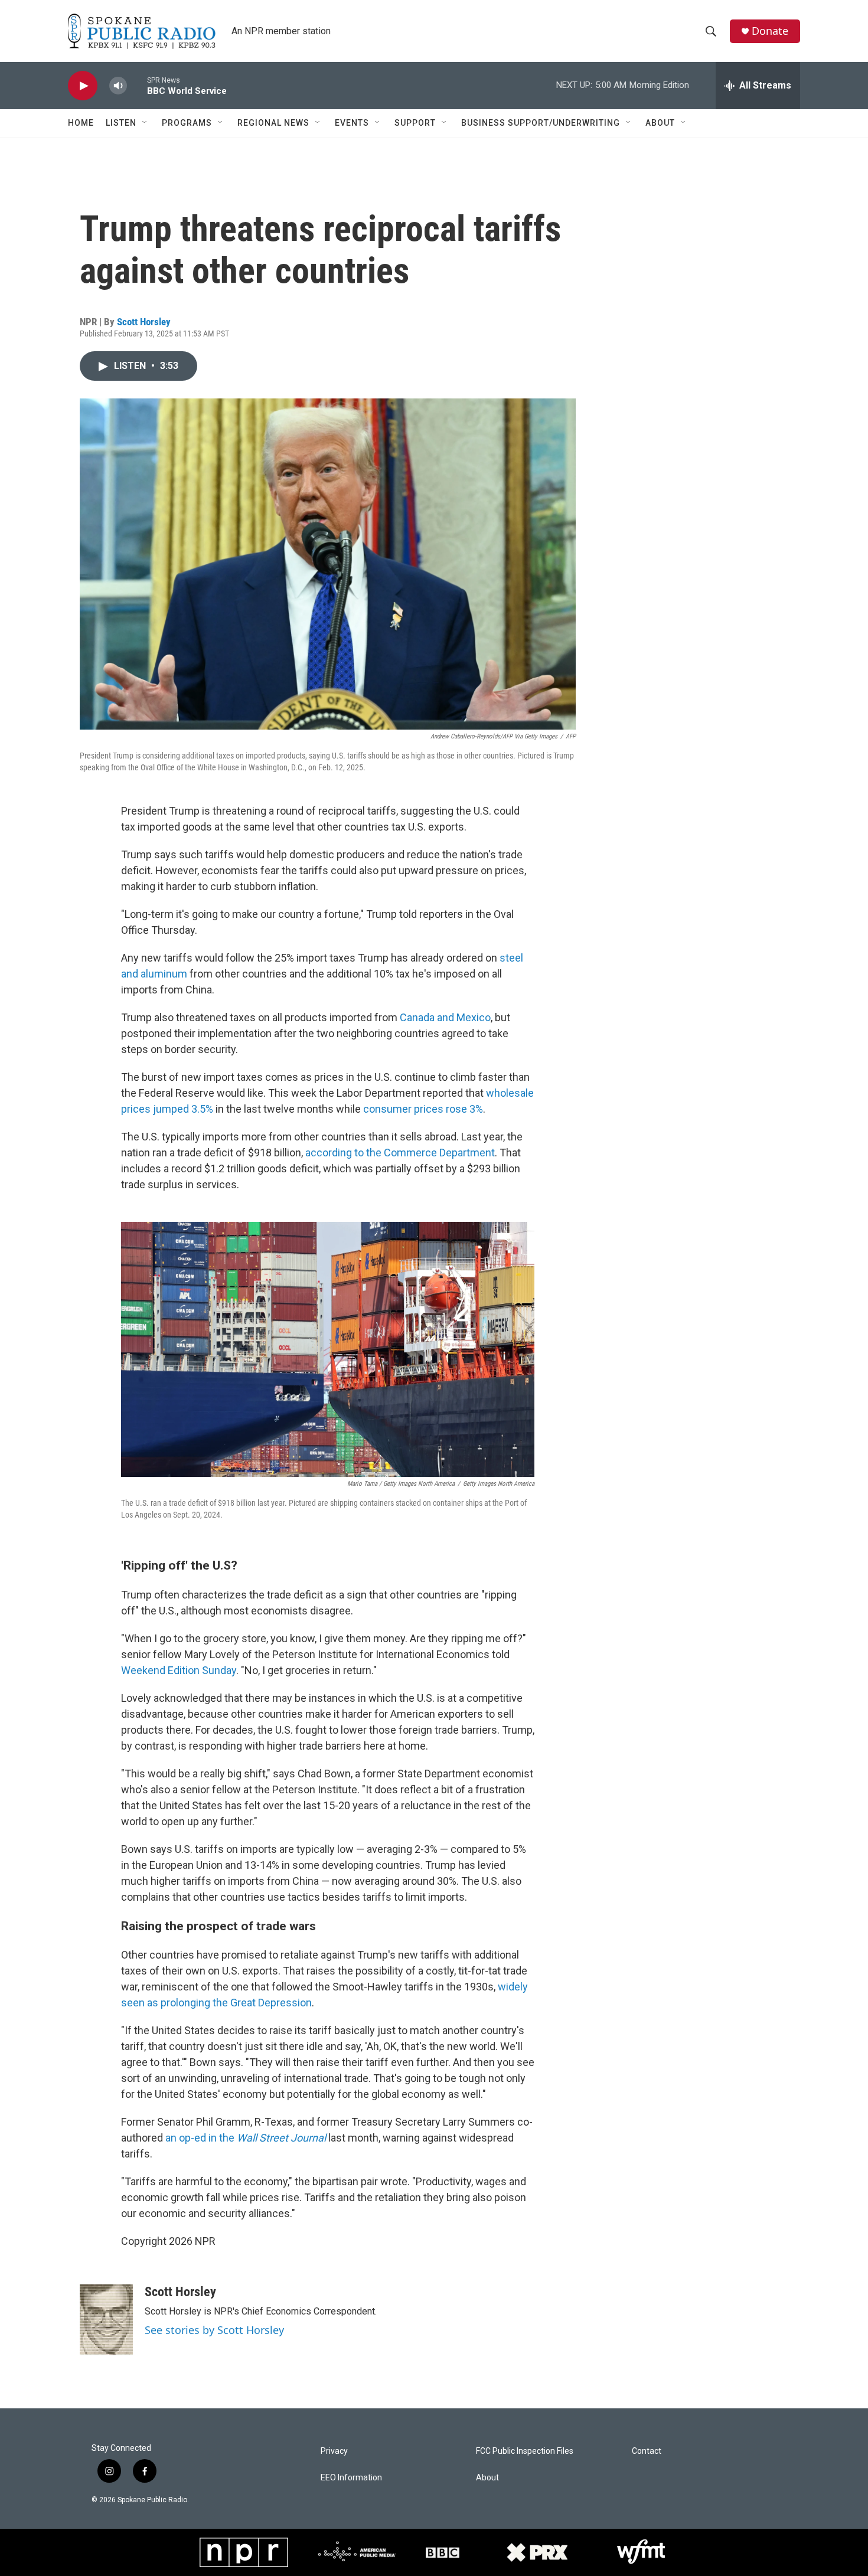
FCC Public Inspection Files (525, 2451)
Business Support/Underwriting (541, 123)
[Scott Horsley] (106, 2320)
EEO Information (351, 2478)
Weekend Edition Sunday (179, 1670)
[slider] (137, 85)
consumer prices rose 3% (423, 1109)
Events (352, 123)
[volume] (118, 86)
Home (81, 123)
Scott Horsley (144, 322)
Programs (187, 123)
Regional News (273, 123)
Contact (647, 2451)
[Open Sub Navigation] (145, 123)
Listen (121, 123)
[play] (83, 86)
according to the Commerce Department (400, 1153)
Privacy (334, 2451)
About (660, 123)
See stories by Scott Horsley (214, 2330)
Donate (770, 31)
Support (415, 123)
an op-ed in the (246, 2138)
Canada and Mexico (445, 1017)
